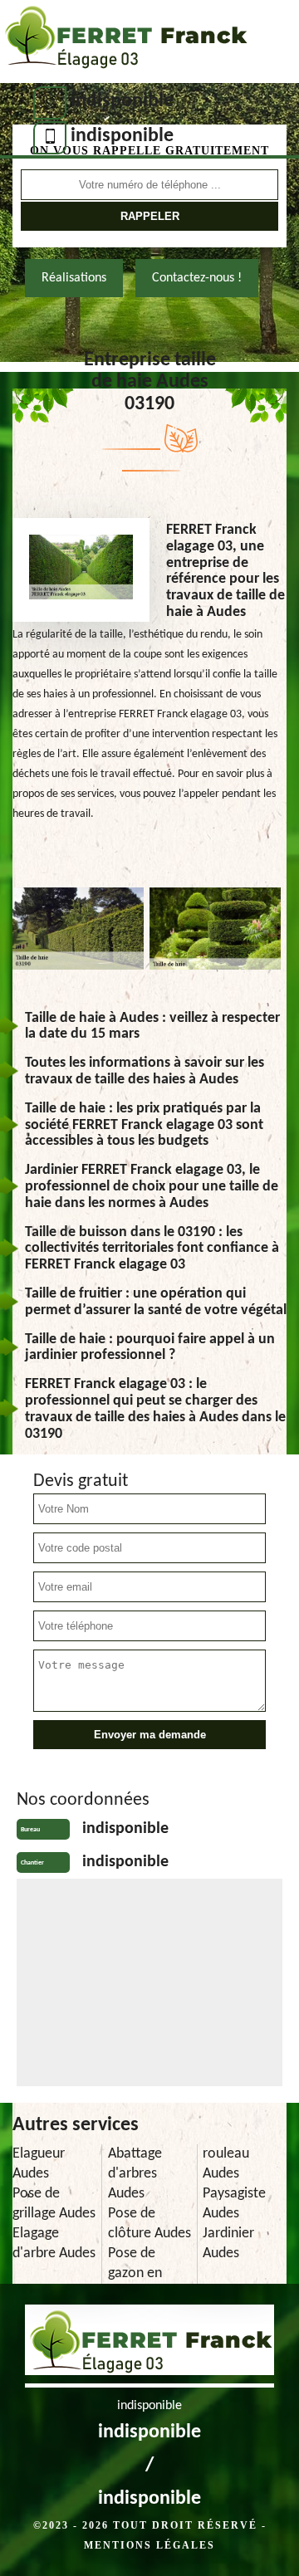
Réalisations (74, 278)
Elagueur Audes (39, 2164)
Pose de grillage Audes (54, 2204)
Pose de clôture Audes (149, 2224)
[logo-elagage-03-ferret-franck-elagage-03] (125, 42)
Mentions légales (149, 2545)
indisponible (122, 101)
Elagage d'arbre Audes (54, 2244)
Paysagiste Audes (234, 2204)
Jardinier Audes (228, 2244)
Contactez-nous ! (197, 278)
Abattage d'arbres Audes (135, 2174)
